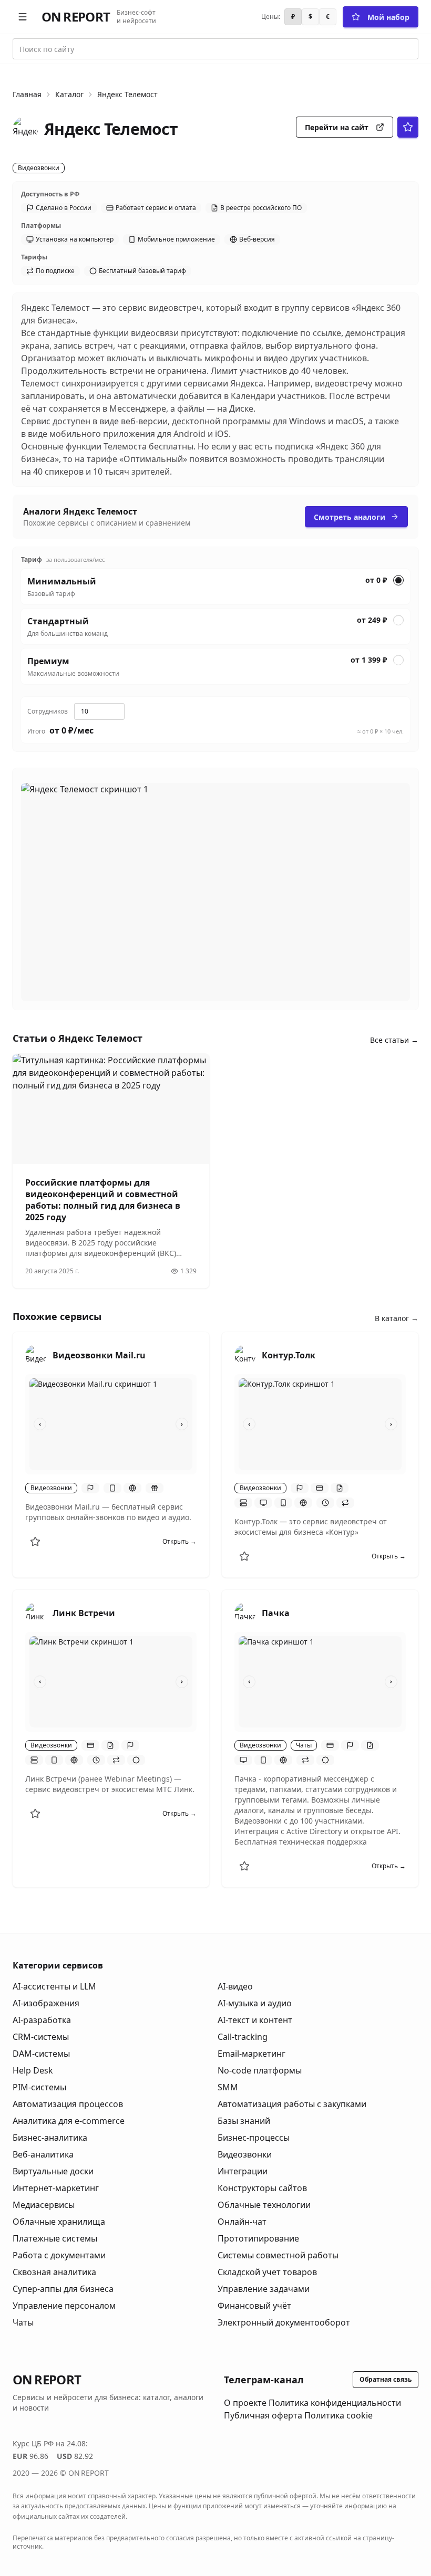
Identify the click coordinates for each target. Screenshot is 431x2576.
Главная (27, 94)
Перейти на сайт (337, 127)
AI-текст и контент (255, 2020)
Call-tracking (243, 2037)
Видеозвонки (245, 2154)
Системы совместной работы (278, 2255)
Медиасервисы (44, 2205)
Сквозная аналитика (54, 2272)
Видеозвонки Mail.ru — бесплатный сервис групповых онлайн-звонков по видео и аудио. (108, 1512)
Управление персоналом (64, 2306)
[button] (23, 17)
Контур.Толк (289, 1355)
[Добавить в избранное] (35, 1542)
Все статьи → (394, 1040)
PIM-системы (39, 2087)
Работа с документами (59, 2255)
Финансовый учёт (254, 2306)
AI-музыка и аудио (255, 2003)
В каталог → (397, 1318)
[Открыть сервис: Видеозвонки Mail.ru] (36, 1355)
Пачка (276, 1613)
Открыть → (179, 1542)
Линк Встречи (84, 1613)
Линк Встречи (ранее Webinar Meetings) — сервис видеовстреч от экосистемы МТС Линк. (110, 1784)
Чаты (23, 2322)
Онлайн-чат (242, 2222)
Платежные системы (55, 2238)
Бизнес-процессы (254, 2138)
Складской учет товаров (267, 2272)
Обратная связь (386, 2379)
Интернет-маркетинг (56, 2188)
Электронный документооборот (284, 2322)
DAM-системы (41, 2054)
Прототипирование (258, 2238)
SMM (228, 2087)
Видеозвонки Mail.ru (99, 1355)
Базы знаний (244, 2121)
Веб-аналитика (43, 2154)
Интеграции (243, 2171)
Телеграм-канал (264, 2380)
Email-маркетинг (252, 2054)
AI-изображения (46, 2003)
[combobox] (215, 49)
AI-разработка (42, 2020)
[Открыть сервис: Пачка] (245, 1613)
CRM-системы (41, 2037)
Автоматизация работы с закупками (292, 2104)
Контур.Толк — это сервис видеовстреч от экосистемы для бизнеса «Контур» (311, 1527)
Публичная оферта (263, 2415)
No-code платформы (260, 2070)
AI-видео (235, 1986)
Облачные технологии (264, 2205)
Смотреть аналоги (350, 517)
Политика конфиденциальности (335, 2403)
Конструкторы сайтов (262, 2188)
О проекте (245, 2403)
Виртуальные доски (53, 2171)
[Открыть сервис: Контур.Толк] (245, 1355)
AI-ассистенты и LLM (54, 1986)
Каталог (69, 94)
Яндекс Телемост (127, 94)
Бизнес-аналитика (50, 2138)
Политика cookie (338, 2415)
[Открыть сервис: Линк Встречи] (36, 1613)
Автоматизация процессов (68, 2104)
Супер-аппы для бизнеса (63, 2289)
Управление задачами (264, 2289)
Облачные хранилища (59, 2222)
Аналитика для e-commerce (69, 2121)
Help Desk (33, 2070)
